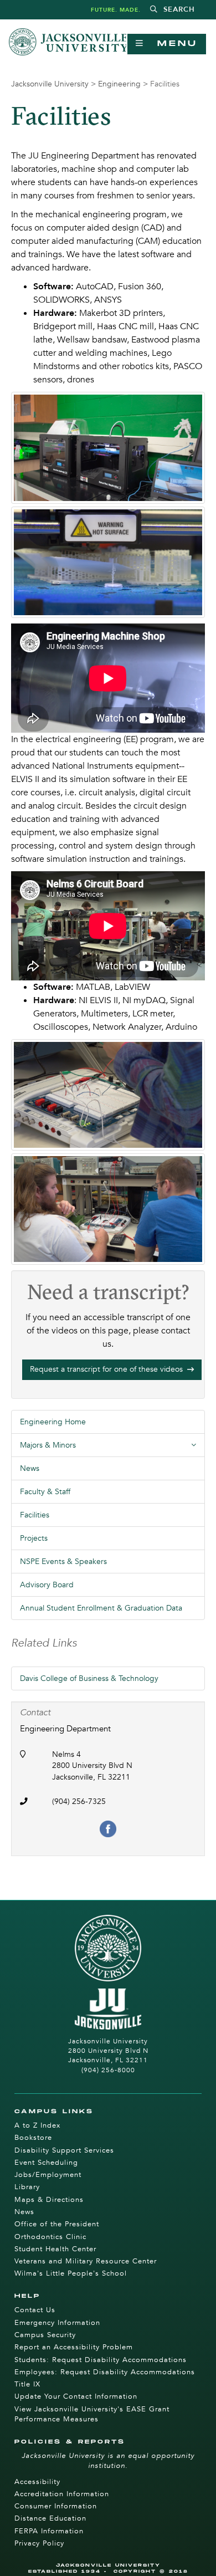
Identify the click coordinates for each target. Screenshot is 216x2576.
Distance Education (50, 2518)
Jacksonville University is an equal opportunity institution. (108, 2461)
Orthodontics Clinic (50, 2237)
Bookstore (33, 2138)
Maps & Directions (49, 2200)
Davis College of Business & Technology (89, 1678)
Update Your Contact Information (76, 2396)
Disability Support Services (64, 2150)
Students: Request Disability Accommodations (101, 2360)
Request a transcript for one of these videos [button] (107, 1369)
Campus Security (45, 2335)
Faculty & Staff (45, 1492)
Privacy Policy (39, 2543)
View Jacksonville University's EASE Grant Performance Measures (92, 2414)
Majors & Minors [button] (112, 1448)
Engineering (119, 84)
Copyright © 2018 (151, 2571)
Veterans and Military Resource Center (86, 2261)
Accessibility (37, 2482)
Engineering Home (53, 1422)
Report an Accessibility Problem (74, 2347)
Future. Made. (116, 10)
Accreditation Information (62, 2494)
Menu (171, 44)
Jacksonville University (50, 84)
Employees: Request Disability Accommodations (105, 2372)
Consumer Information (56, 2506)
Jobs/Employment (48, 2175)
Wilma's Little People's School (71, 2273)
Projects (34, 1538)
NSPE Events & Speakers (63, 1562)
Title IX (27, 2384)
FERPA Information (49, 2531)
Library (27, 2187)
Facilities (35, 1515)
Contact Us (35, 2310)
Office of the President (57, 2224)
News (30, 1468)
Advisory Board (47, 1585)
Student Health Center (55, 2249)
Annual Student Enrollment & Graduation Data (101, 1608)
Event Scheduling (46, 2163)
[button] (173, 10)
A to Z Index (37, 2125)
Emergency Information (57, 2323)
